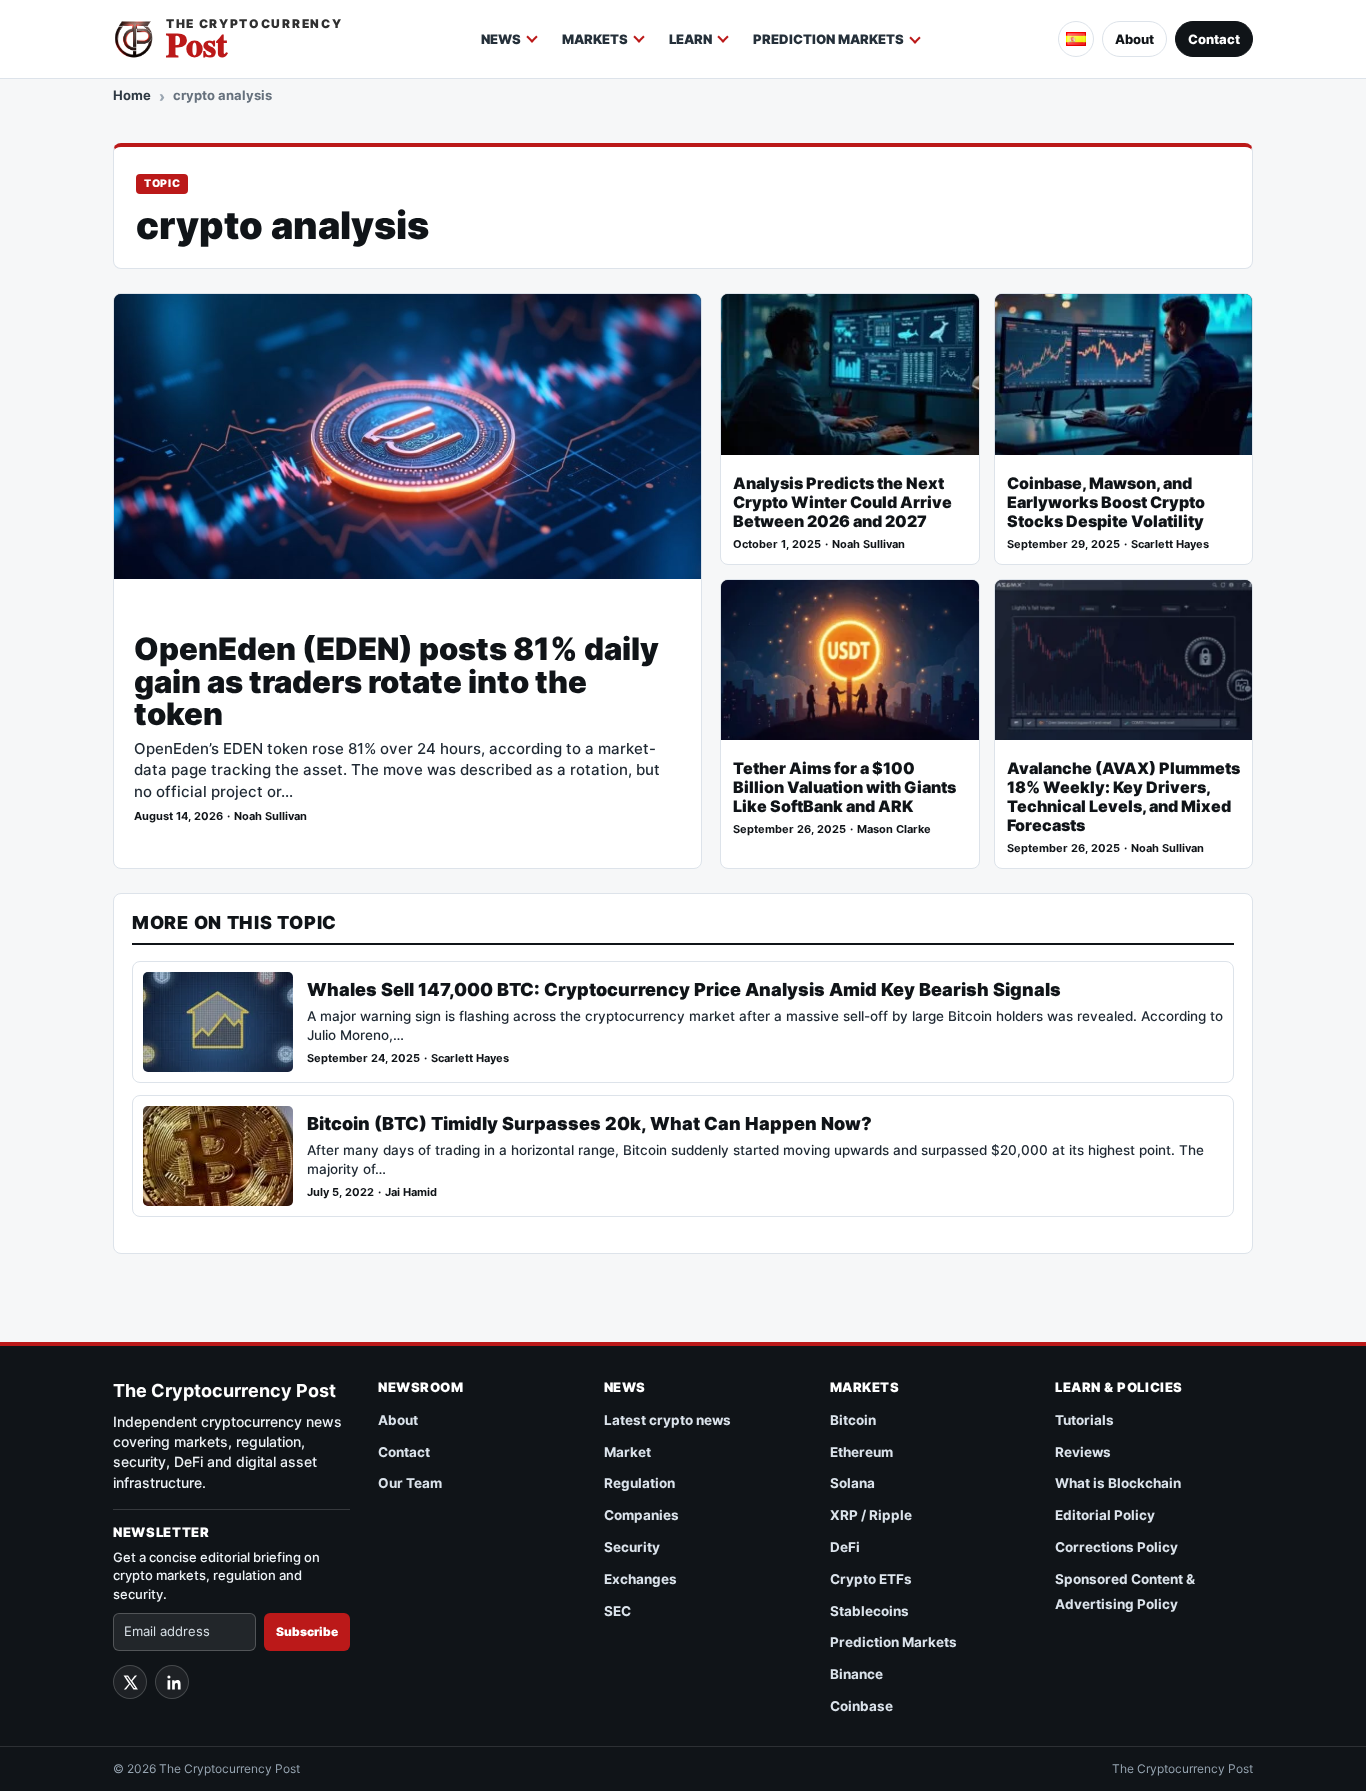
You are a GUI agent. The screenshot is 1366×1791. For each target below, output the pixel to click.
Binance (856, 1674)
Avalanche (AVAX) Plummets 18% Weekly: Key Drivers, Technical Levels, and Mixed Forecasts (1123, 797)
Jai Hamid (411, 1192)
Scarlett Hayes (1170, 544)
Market (627, 1452)
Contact (1214, 39)
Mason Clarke (894, 829)
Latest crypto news (667, 1420)
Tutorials (1084, 1420)
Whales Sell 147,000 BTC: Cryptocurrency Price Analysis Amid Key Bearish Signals (684, 989)
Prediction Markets (828, 39)
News (501, 39)
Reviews (1083, 1452)
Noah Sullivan (270, 816)
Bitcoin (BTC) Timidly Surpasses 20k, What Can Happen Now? (589, 1123)
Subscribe (307, 1631)
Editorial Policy (1105, 1515)
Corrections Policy (1116, 1547)
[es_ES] (1076, 39)
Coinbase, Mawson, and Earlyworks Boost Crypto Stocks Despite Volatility (1106, 502)
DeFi (845, 1547)
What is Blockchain (1118, 1483)
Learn (690, 39)
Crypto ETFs (871, 1579)
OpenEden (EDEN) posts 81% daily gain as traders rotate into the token (396, 681)
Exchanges (640, 1579)
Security (632, 1547)
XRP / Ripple (871, 1515)
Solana (852, 1483)
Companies (641, 1515)
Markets (595, 39)
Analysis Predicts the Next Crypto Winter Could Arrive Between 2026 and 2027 (842, 502)
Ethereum (861, 1452)
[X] (130, 1682)
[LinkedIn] (172, 1682)
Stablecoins (869, 1611)
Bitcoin (853, 1420)
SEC (617, 1611)
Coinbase (861, 1706)
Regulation (639, 1483)
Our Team (410, 1483)
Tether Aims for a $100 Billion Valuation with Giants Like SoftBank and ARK (844, 787)
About (1134, 39)
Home (132, 95)
